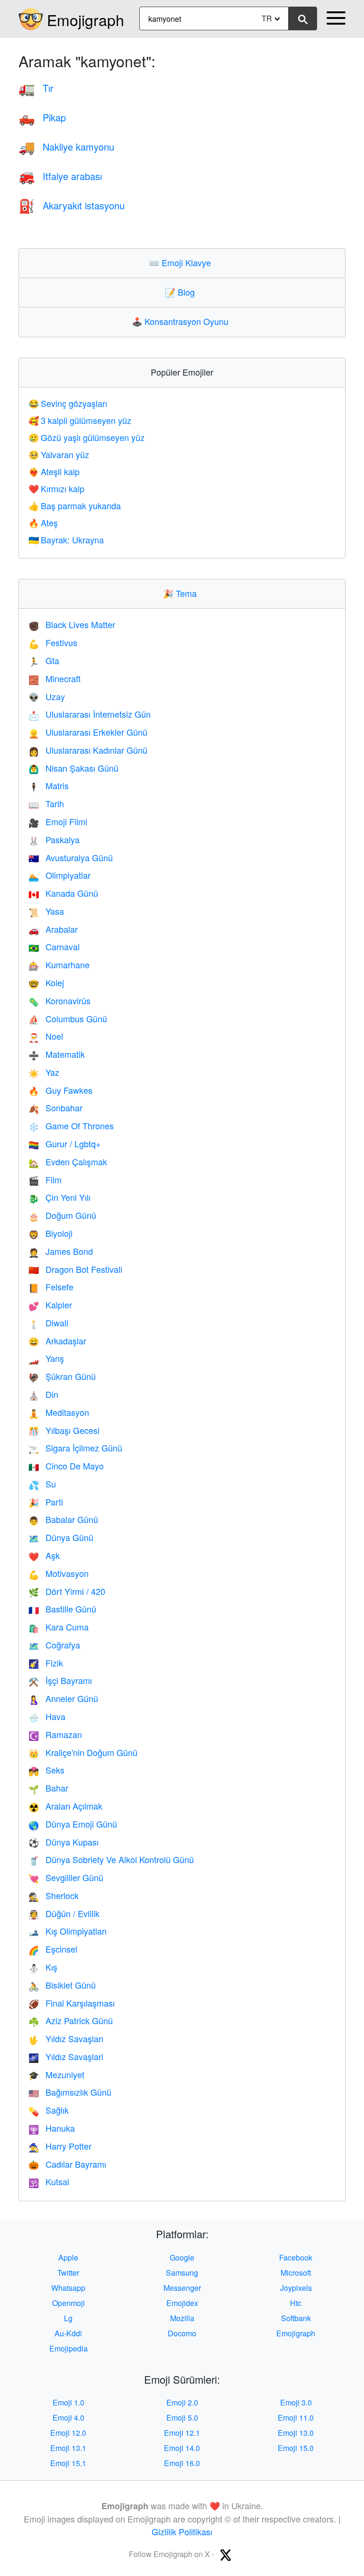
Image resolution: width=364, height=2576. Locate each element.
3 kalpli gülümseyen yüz (80, 420)
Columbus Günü (68, 1018)
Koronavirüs (59, 1000)
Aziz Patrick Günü (71, 2020)
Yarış (46, 1358)
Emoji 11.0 (296, 2418)
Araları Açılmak (65, 1806)
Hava (47, 1716)
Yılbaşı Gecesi (64, 1430)
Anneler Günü (63, 1698)
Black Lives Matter (72, 624)
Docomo (182, 2333)
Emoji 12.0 (68, 2433)
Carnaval (54, 946)
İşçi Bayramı (60, 1680)
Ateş (43, 522)
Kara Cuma (59, 1627)
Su (42, 1484)
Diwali (48, 1323)
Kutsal (49, 2181)
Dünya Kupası (64, 1842)
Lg (68, 2318)
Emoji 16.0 (182, 2463)
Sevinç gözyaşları (68, 403)
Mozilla (182, 2318)
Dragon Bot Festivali (75, 1269)
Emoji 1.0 (68, 2402)
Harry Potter (60, 2146)
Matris (49, 785)
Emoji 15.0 (296, 2448)
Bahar (48, 1788)
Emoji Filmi (58, 821)
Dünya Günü (61, 1537)
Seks (46, 1770)
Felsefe (51, 1287)
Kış (43, 1967)
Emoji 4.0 (68, 2418)
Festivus (53, 642)
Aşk (44, 1555)
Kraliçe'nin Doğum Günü (83, 1752)
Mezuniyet (56, 2074)
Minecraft (55, 678)
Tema (182, 593)
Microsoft (296, 2273)
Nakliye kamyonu (66, 147)
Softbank (296, 2318)
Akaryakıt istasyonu (72, 205)
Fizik (46, 1663)
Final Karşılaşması (72, 2003)
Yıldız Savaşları (66, 2038)
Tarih (46, 803)
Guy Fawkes (60, 1090)
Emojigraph (86, 19)
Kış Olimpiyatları (68, 1931)
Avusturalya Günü (71, 857)
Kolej (46, 982)
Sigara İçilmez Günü (75, 1448)
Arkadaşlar (57, 1341)
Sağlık (49, 2110)
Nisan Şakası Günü (73, 768)
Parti (46, 1502)
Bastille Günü (62, 1609)
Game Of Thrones (71, 1126)
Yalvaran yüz (59, 454)
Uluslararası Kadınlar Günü (88, 750)
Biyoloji (50, 1233)
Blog (182, 292)
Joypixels (296, 2288)
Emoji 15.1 (68, 2463)
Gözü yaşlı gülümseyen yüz (86, 437)
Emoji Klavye (182, 262)
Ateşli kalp (54, 471)
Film (45, 1180)
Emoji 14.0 (182, 2448)
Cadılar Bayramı (67, 2164)
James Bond (61, 1251)
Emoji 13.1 (68, 2448)
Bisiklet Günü (62, 1985)
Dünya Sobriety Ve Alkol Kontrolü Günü (111, 1859)
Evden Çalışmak (68, 1162)
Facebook (296, 2257)
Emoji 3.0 (296, 2402)
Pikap (42, 117)
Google (182, 2257)
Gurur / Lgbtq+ (65, 1144)
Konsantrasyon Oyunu (182, 321)
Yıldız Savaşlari (66, 2056)
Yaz (44, 1072)
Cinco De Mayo (66, 1466)
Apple (68, 2257)
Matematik (57, 1054)
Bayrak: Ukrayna (66, 540)
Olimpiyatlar (59, 875)
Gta (44, 660)
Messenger (182, 2288)
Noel (46, 1036)
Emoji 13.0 (296, 2433)
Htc (296, 2303)
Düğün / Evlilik (64, 1913)
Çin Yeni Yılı (59, 1197)
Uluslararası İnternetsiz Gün (90, 714)
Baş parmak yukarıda (75, 505)
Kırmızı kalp (56, 488)
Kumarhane (59, 964)
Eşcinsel (53, 1949)
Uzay (47, 696)
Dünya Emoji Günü (73, 1824)
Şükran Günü (62, 1376)
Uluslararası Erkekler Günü (88, 732)
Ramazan (55, 1734)
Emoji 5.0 (182, 2418)
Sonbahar (55, 1108)
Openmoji (68, 2303)
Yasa (46, 911)
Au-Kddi (68, 2333)
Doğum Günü (62, 1215)
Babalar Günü (63, 1519)
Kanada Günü (63, 893)
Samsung (182, 2273)
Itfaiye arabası (60, 176)
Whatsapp (68, 2288)
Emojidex (182, 2303)
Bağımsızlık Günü (70, 2092)
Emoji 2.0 (182, 2402)
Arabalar (53, 929)
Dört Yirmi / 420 (67, 1591)
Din (43, 1394)
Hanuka (52, 2128)
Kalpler (50, 1305)
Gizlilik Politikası (182, 2531)
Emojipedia (68, 2348)
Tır (36, 88)
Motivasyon (59, 1573)
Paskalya (54, 839)
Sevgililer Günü (66, 1877)
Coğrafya (54, 1645)
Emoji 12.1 (182, 2433)
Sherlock (54, 1895)
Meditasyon (59, 1412)
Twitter (68, 2273)
